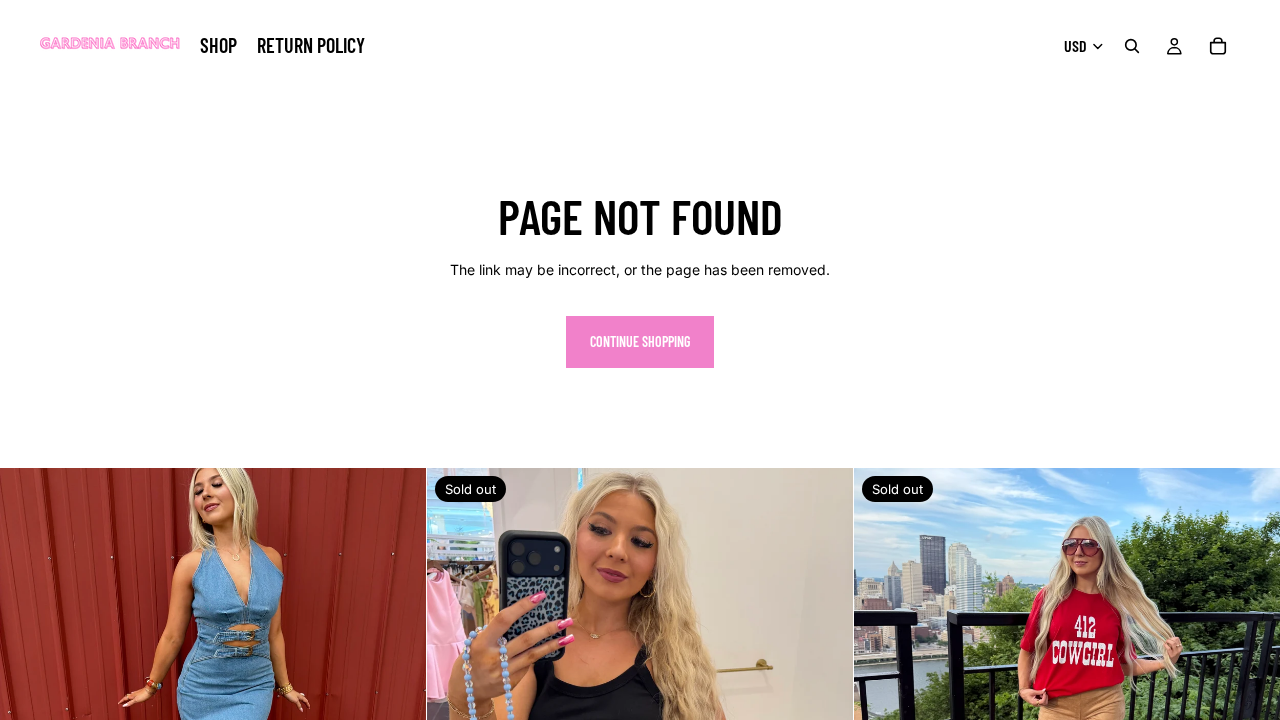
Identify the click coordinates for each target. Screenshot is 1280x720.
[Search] (1132, 46)
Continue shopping (640, 341)
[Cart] (1218, 46)
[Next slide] (396, 681)
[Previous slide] (30, 681)
